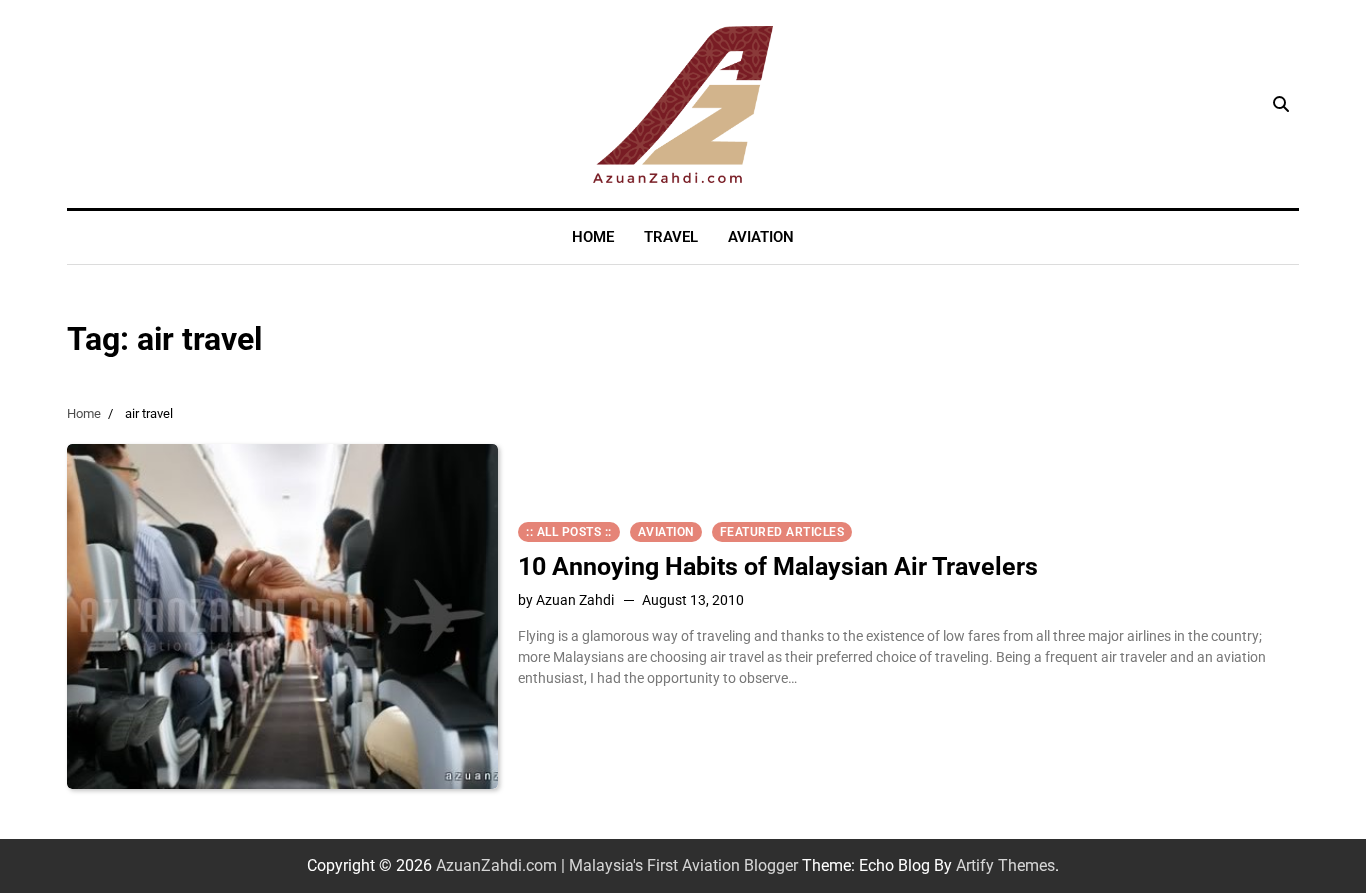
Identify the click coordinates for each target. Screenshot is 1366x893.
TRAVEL (671, 237)
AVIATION (761, 237)
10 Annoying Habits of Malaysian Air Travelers (778, 566)
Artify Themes (1005, 865)
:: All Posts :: (569, 532)
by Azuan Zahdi (566, 600)
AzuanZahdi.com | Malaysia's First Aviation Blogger (617, 865)
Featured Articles (782, 532)
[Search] (1281, 104)
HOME (593, 237)
